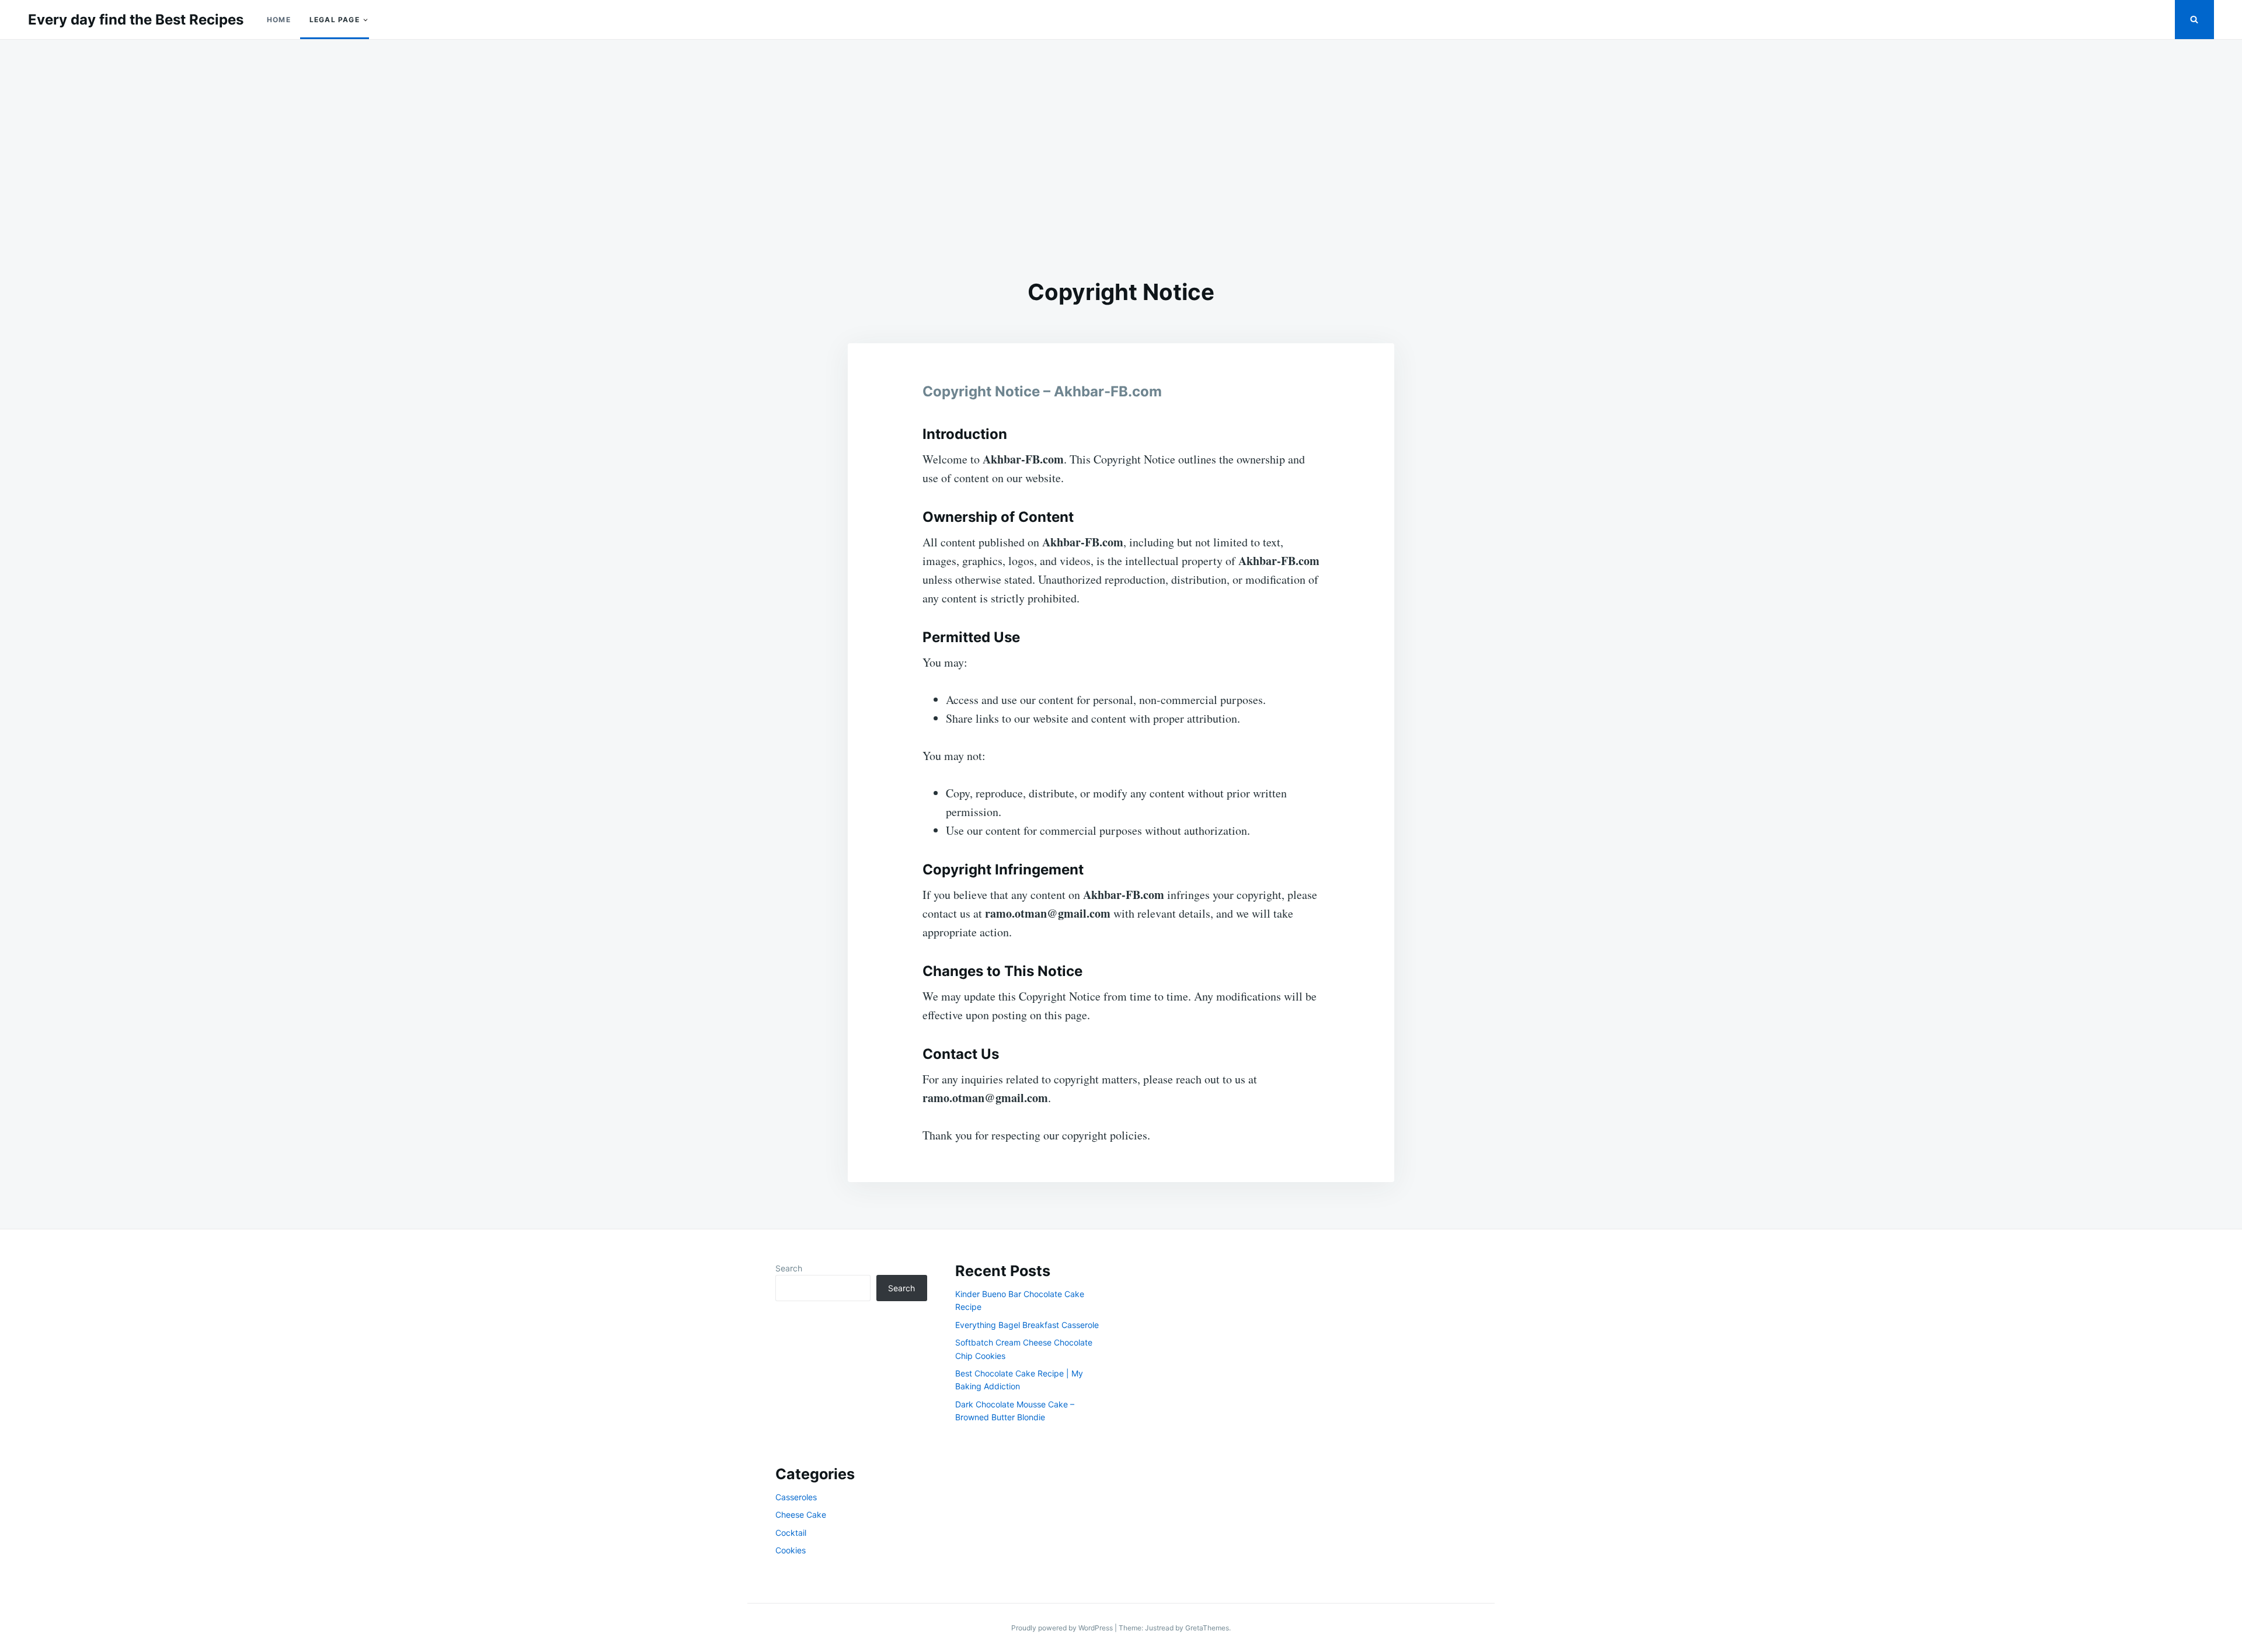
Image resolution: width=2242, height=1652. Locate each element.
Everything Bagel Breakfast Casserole (1027, 1325)
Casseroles (796, 1497)
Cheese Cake (801, 1515)
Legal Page (335, 20)
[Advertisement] (1121, 159)
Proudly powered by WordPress (1063, 1628)
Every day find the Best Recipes (136, 20)
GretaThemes (1207, 1628)
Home (279, 20)
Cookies (791, 1550)
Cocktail (791, 1533)
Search (789, 1268)
